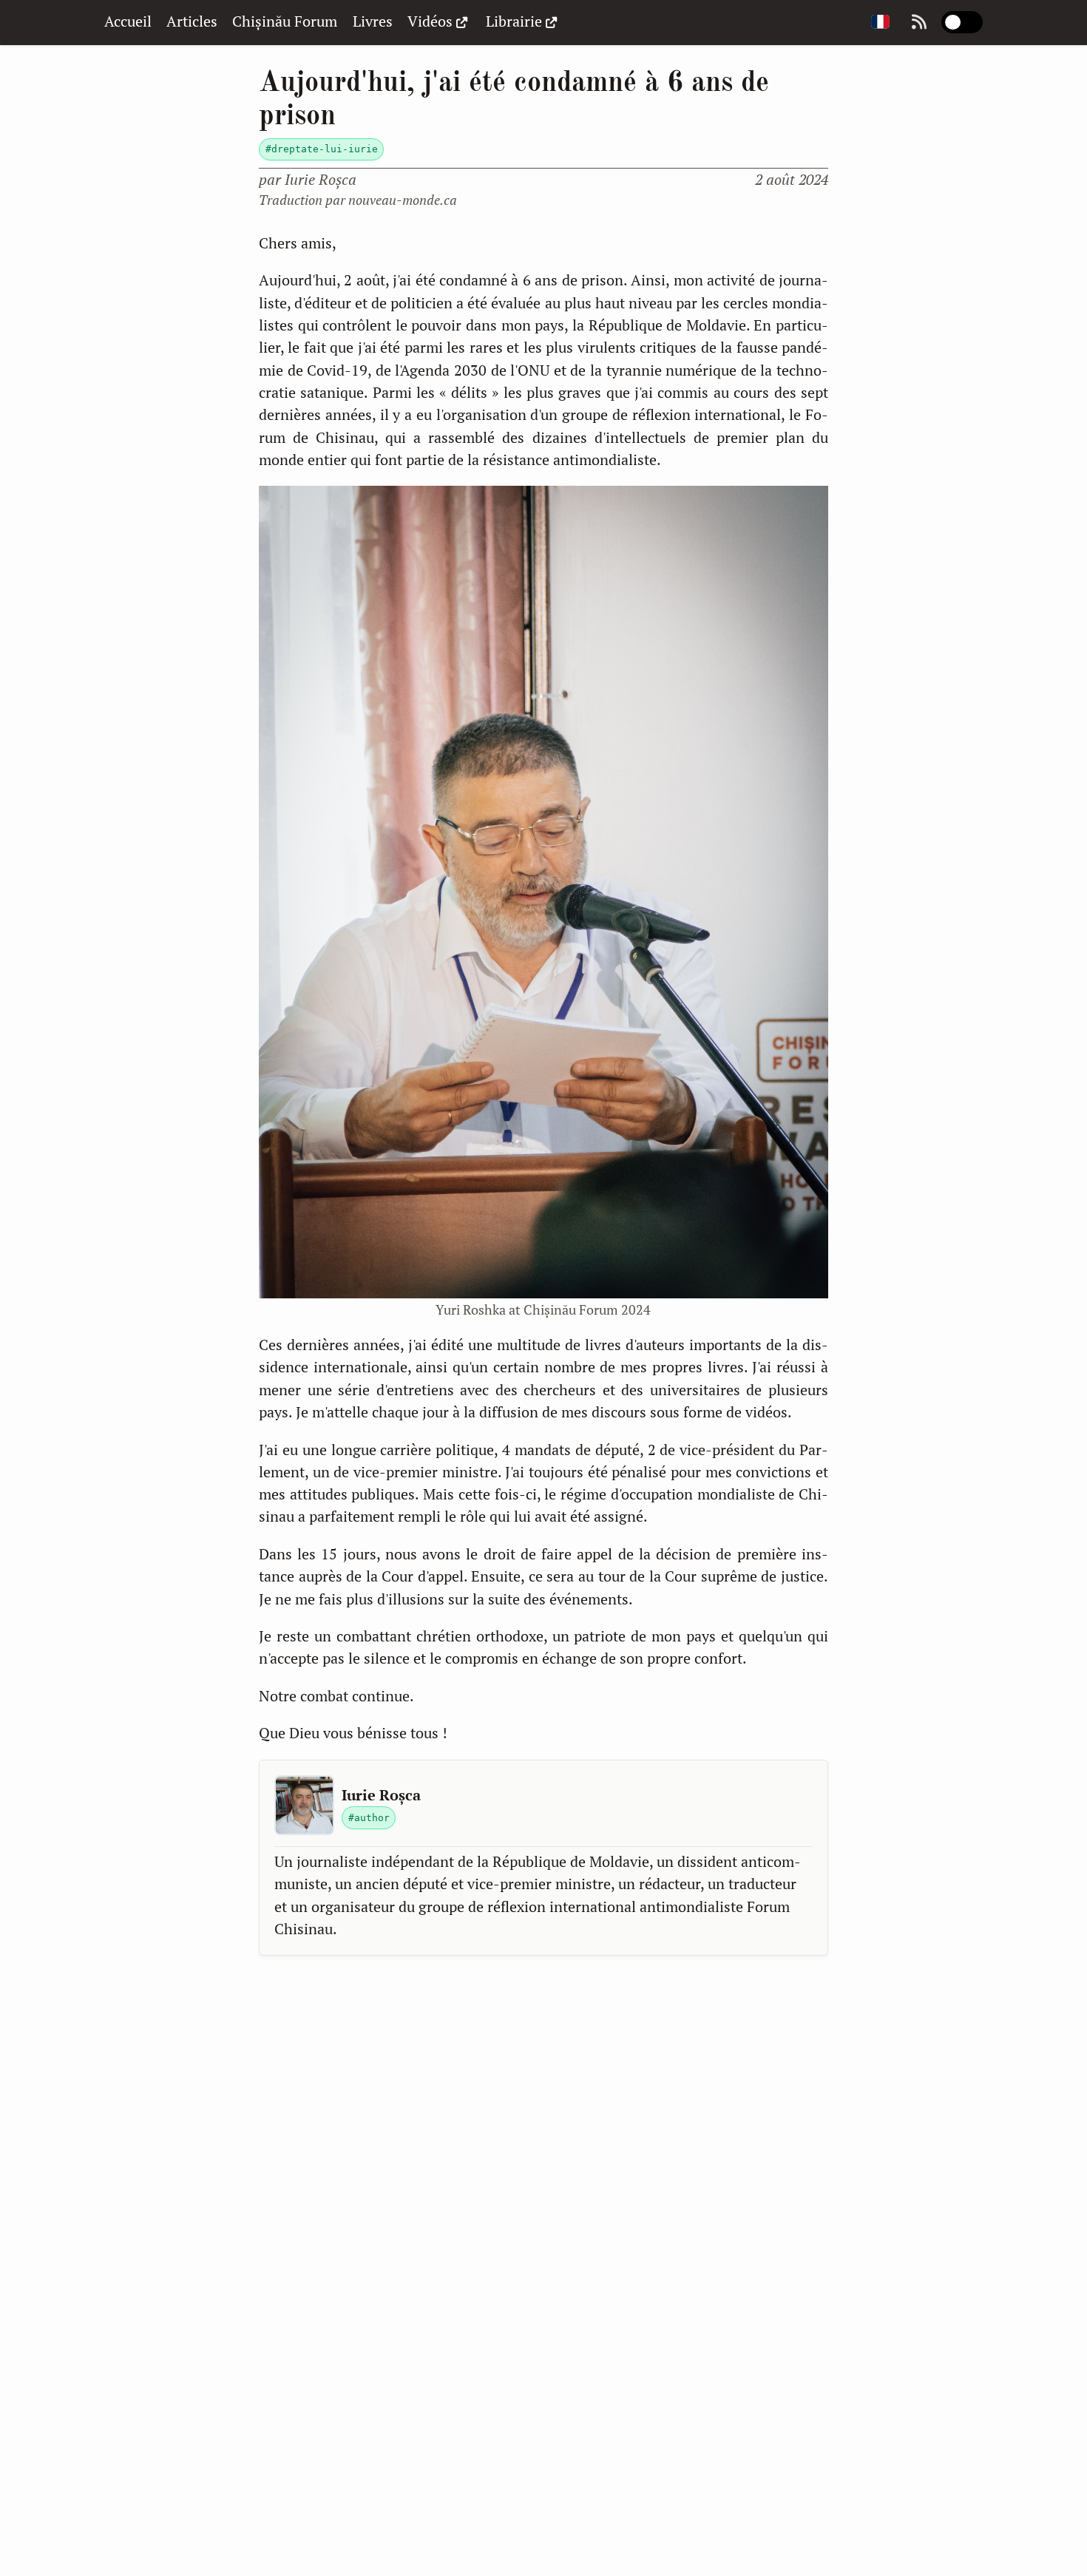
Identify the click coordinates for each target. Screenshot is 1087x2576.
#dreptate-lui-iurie (322, 149)
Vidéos (430, 21)
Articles (192, 21)
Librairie (514, 21)
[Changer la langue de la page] (880, 23)
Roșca (321, 179)
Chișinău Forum (285, 21)
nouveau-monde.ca (403, 200)
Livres (373, 21)
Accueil (128, 21)
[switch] (962, 22)
